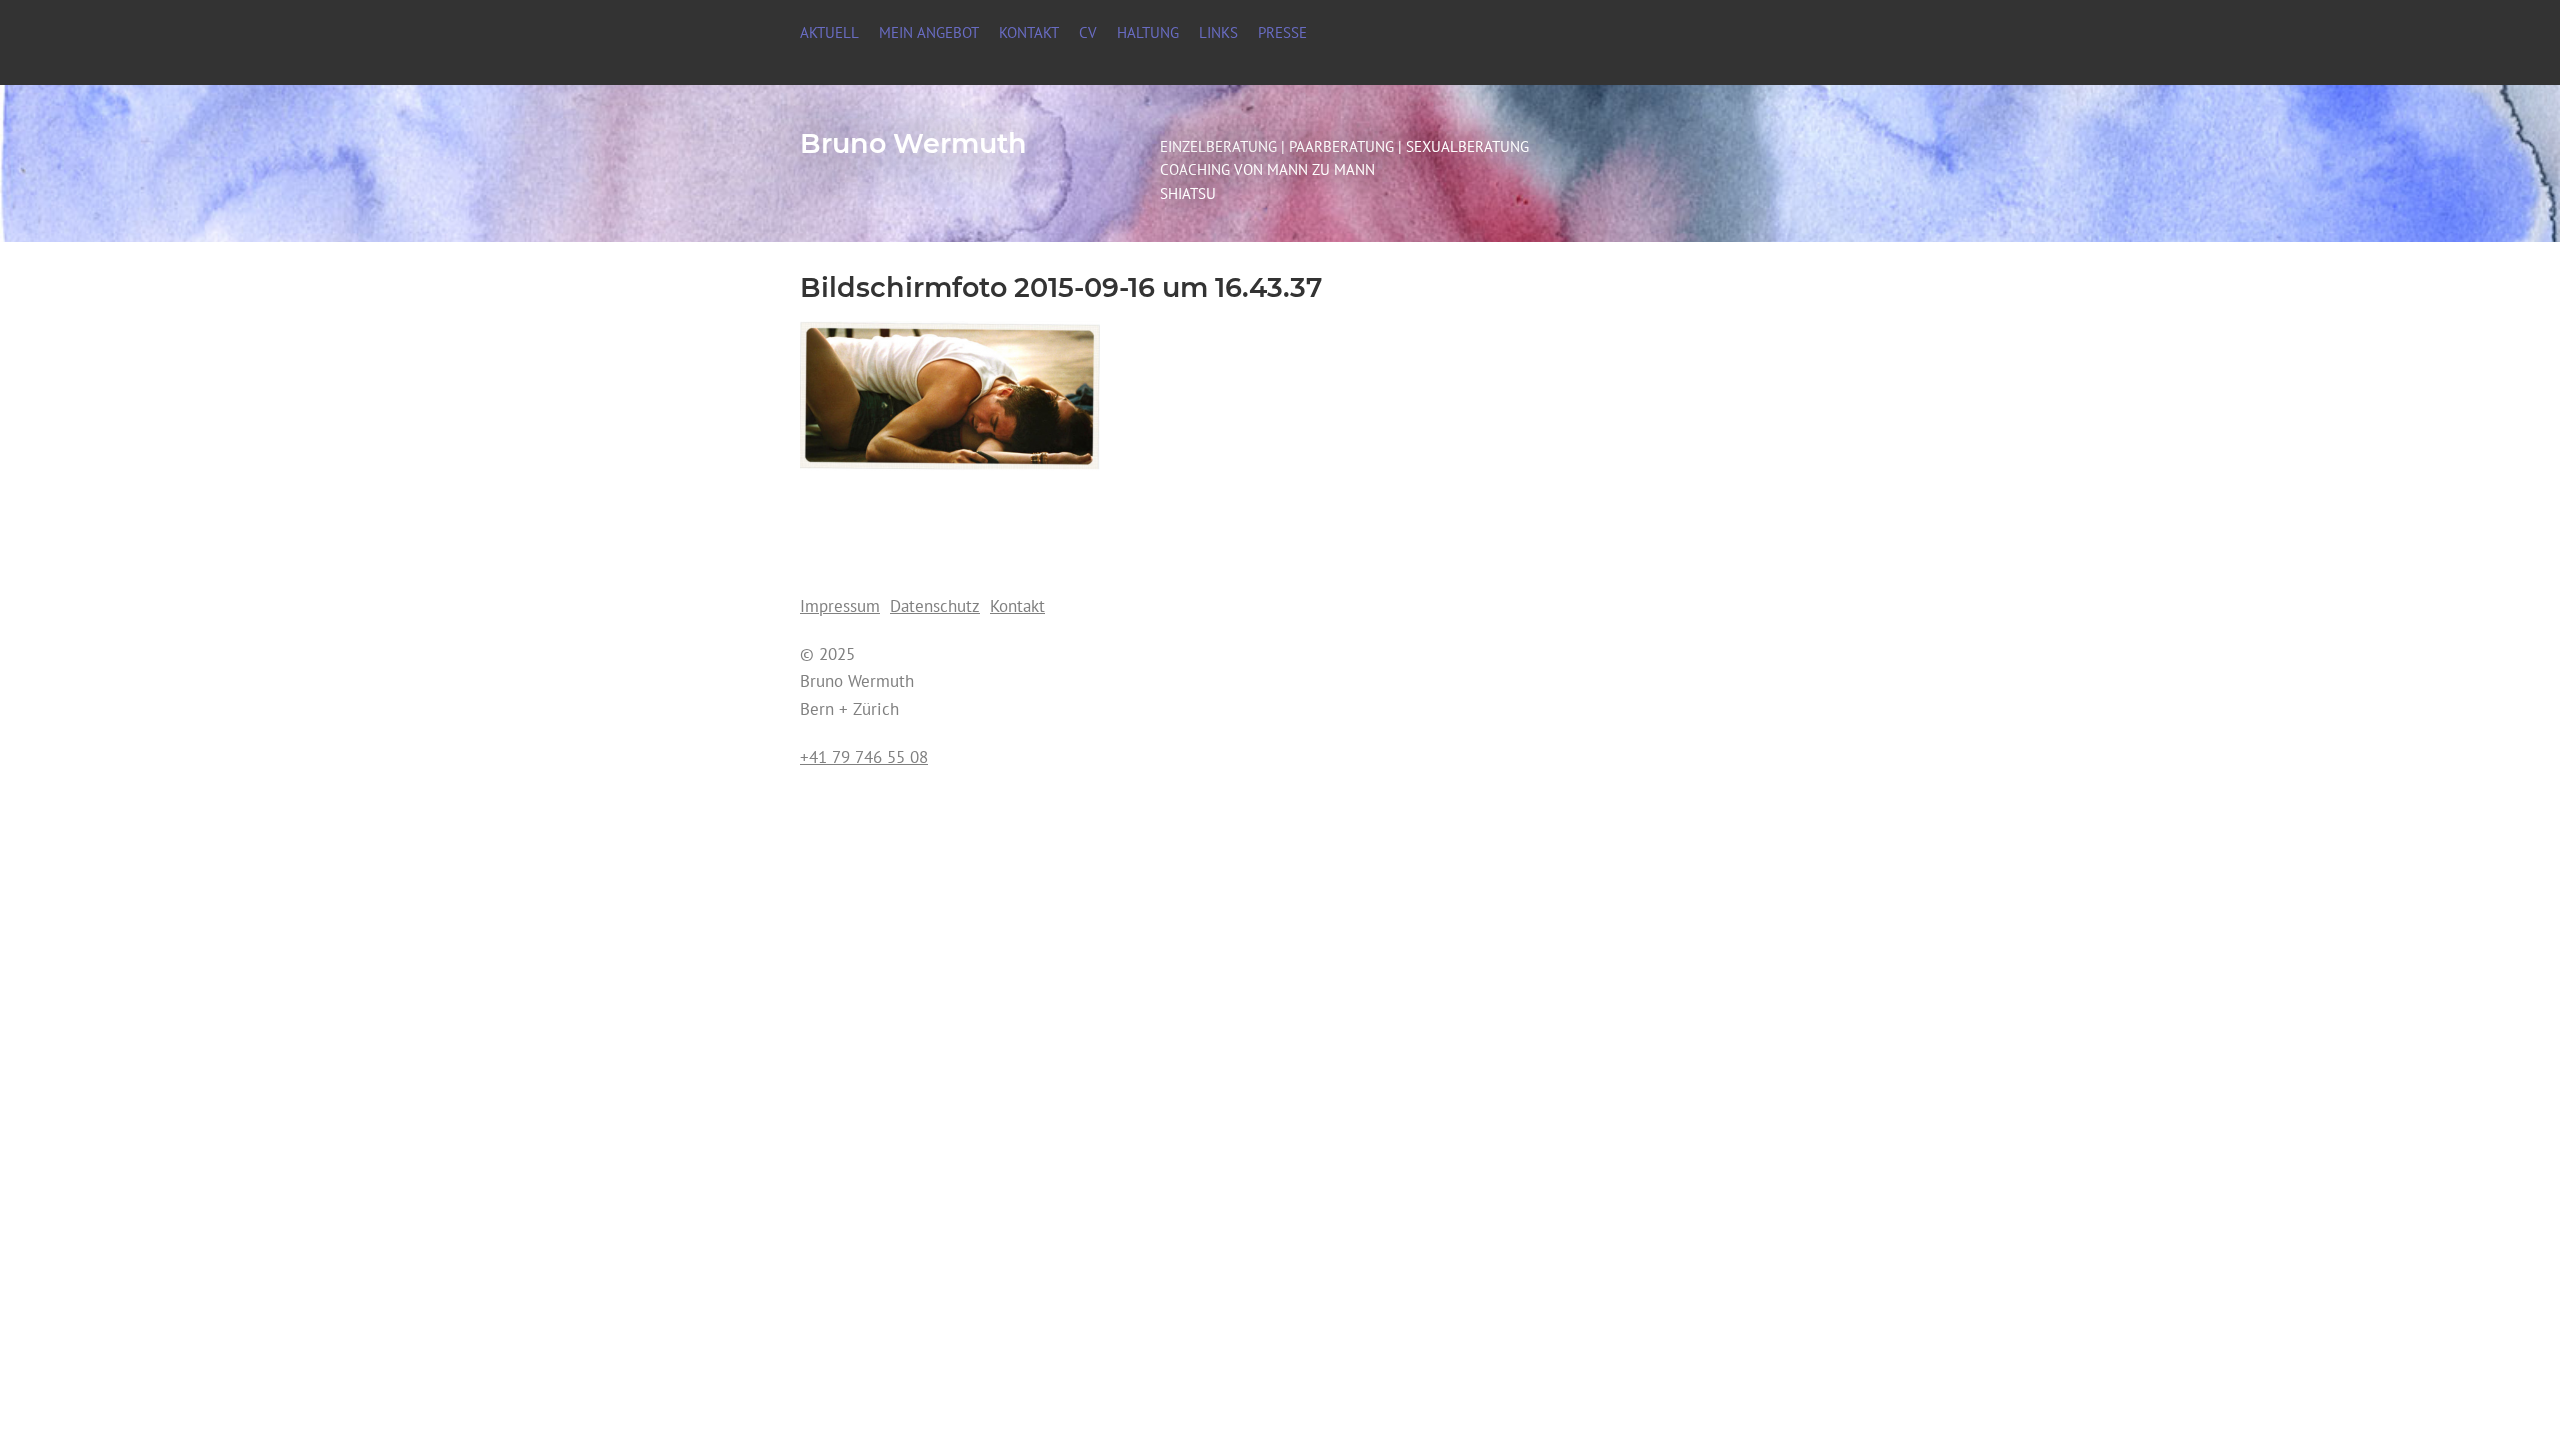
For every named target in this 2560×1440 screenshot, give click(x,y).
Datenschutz (935, 605)
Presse (1282, 32)
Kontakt (1029, 32)
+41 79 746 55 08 (864, 756)
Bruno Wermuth (913, 143)
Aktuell (829, 32)
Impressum (840, 605)
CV (1088, 32)
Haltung (1148, 32)
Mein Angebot (929, 32)
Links (1218, 32)
